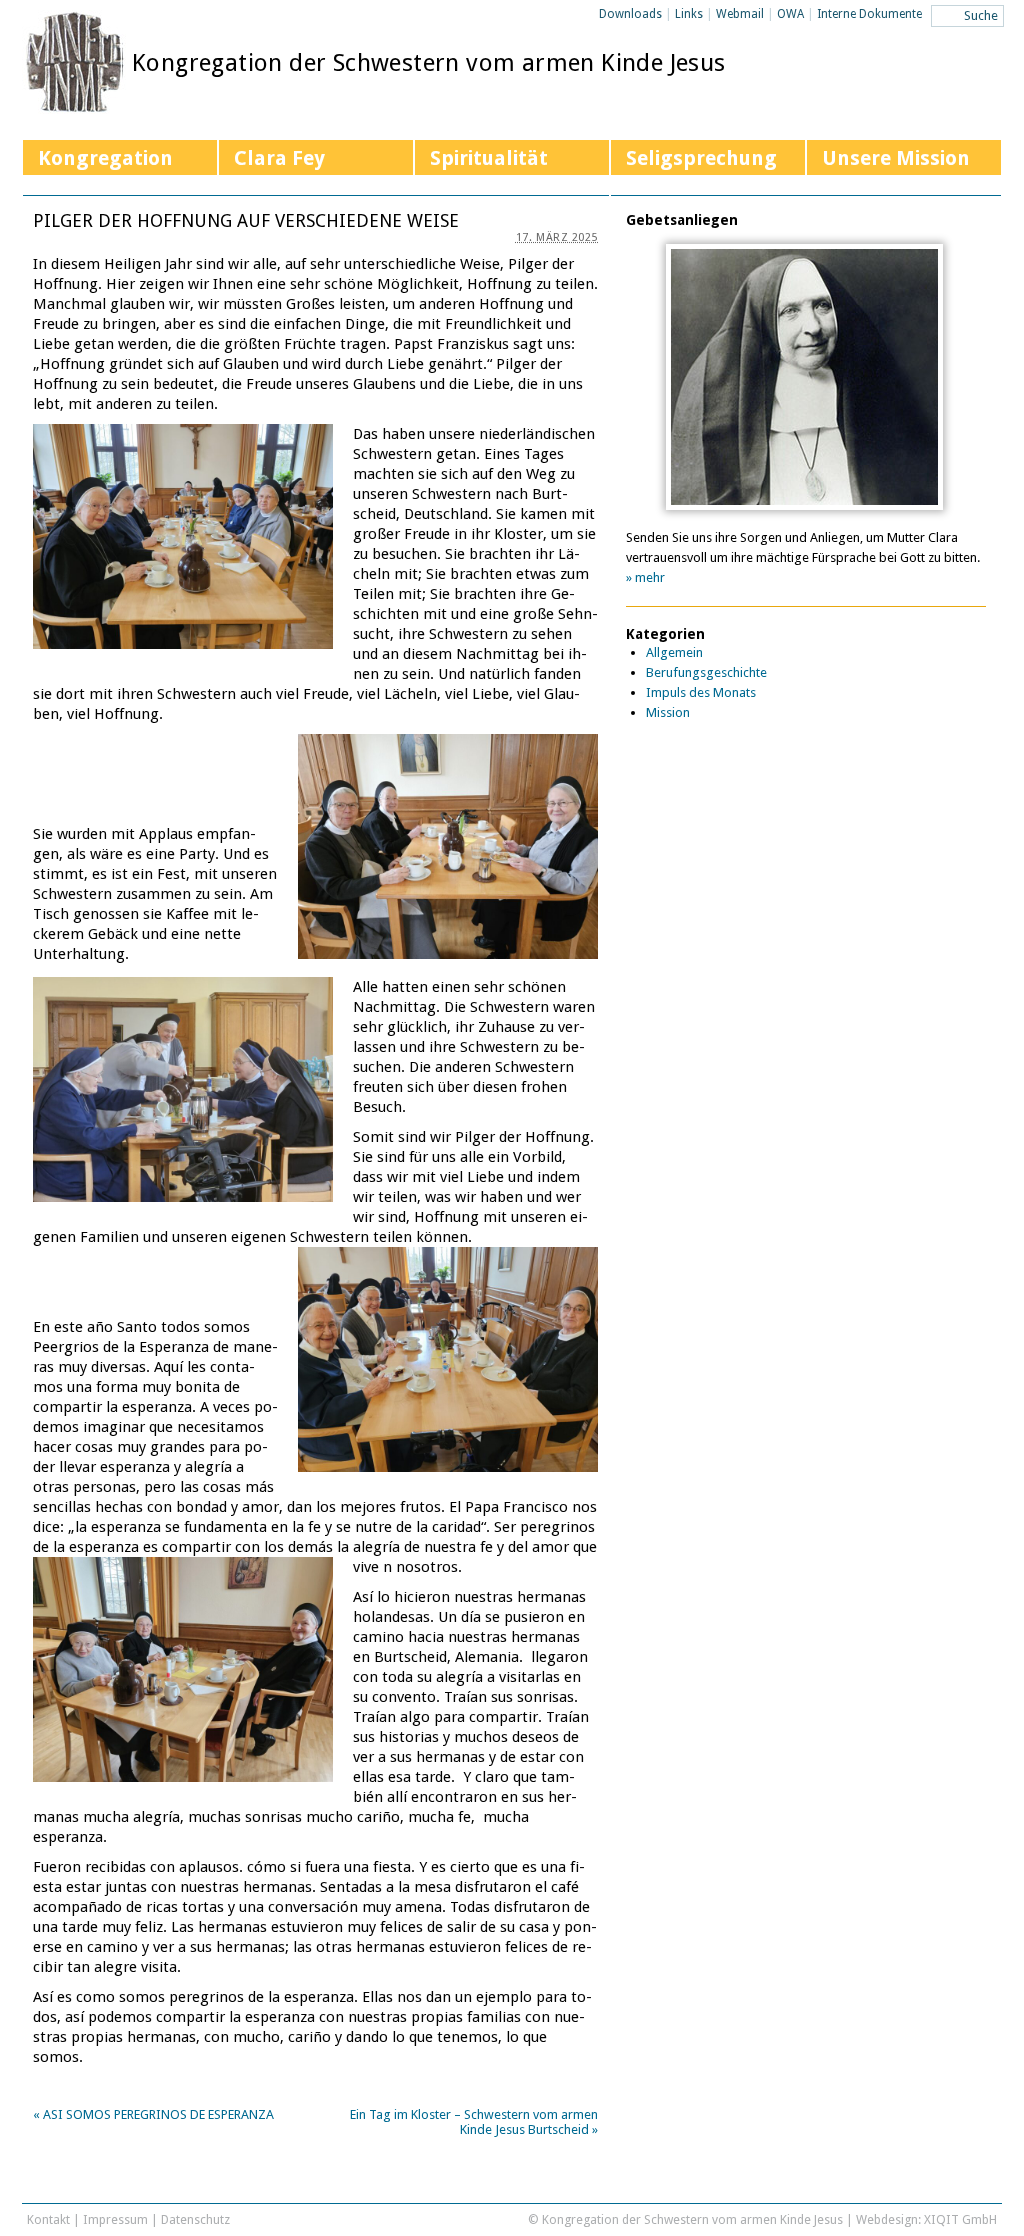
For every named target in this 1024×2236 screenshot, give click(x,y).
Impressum (115, 2219)
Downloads (630, 14)
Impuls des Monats (701, 692)
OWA (790, 14)
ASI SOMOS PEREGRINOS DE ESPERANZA (153, 2114)
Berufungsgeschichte (706, 672)
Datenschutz (195, 2219)
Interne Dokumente (869, 14)
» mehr (645, 577)
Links (689, 14)
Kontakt (48, 2219)
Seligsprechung (701, 158)
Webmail (740, 14)
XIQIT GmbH (960, 2219)
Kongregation (105, 158)
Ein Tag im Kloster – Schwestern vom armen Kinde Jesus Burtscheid (474, 2122)
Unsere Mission (896, 158)
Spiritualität (489, 158)
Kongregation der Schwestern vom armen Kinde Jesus (429, 63)
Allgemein (674, 652)
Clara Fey (279, 158)
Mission (668, 712)
